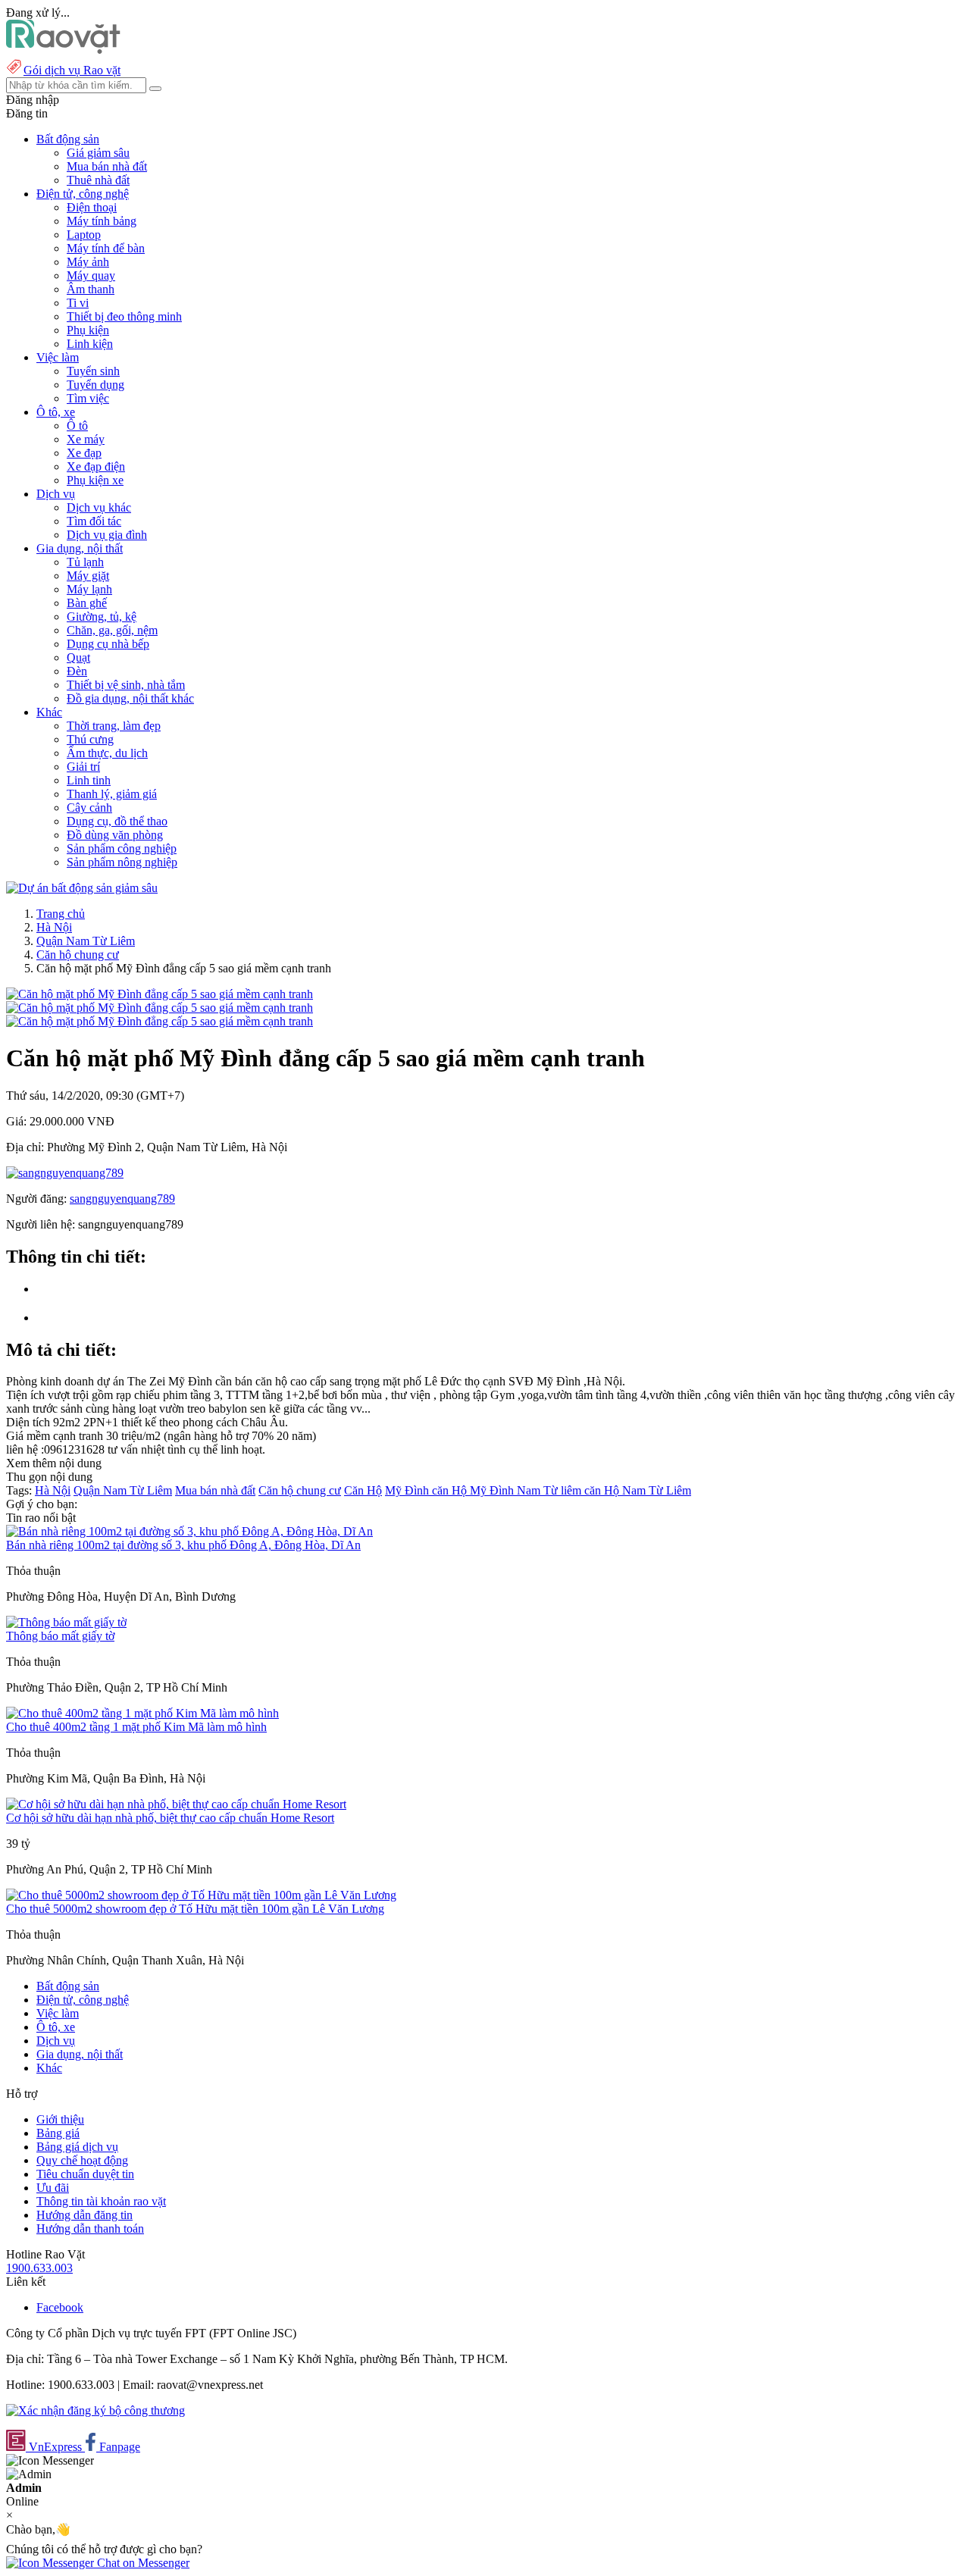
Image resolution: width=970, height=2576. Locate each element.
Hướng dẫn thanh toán (90, 2229)
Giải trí (83, 767)
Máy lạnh (89, 589)
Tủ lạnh (85, 562)
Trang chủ (61, 914)
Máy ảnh (88, 262)
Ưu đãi (53, 2188)
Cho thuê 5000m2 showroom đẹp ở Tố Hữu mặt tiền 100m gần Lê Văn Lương (195, 1909)
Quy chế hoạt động (82, 2160)
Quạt (78, 657)
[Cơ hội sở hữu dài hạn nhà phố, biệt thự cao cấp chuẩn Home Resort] (176, 1804)
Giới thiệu (60, 2119)
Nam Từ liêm (551, 1490)
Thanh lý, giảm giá (112, 794)
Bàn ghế (87, 603)
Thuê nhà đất (98, 180)
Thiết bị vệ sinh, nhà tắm (126, 685)
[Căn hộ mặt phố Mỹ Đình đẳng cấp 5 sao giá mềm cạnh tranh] (160, 994)
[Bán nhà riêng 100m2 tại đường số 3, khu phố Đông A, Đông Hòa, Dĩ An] (189, 1531)
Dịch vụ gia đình (107, 535)
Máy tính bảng (102, 221)
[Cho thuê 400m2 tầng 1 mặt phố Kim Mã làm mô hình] (142, 1713)
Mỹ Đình (408, 1490)
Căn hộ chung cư (78, 955)
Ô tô (77, 426)
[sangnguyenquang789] (65, 1173)
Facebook (60, 2307)
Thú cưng (90, 739)
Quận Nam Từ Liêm (86, 941)
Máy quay (91, 275)
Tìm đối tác (94, 521)
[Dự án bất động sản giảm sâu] (82, 888)
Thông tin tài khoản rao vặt (101, 2201)
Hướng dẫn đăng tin (84, 2215)
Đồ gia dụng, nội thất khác (130, 698)
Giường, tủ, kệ (102, 617)
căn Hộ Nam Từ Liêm (638, 1490)
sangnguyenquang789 (122, 1199)
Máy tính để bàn (106, 248)
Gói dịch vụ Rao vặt (72, 70)
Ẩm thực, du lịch (107, 753)
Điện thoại (92, 207)
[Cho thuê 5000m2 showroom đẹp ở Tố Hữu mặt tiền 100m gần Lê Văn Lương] (201, 1895)
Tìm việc (88, 398)
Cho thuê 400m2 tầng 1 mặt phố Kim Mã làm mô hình (136, 1727)
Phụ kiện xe (95, 480)
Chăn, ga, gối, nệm (112, 630)
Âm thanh (91, 289)
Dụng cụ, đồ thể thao (117, 821)
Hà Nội (54, 927)
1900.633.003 (39, 2268)
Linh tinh (89, 780)
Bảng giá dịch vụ (77, 2147)
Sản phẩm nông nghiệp (122, 862)
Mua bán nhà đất (107, 166)
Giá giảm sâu (98, 153)
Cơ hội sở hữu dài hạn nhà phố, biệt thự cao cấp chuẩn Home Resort (170, 1818)
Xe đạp (84, 453)
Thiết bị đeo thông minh (124, 316)
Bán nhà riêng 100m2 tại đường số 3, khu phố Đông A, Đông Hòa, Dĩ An (183, 1545)
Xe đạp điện (96, 466)
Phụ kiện (88, 330)
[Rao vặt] (63, 50)
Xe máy (86, 439)
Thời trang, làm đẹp (114, 726)
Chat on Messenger (142, 2563)
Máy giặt (88, 576)
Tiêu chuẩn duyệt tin (85, 2174)
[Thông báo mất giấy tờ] (66, 1622)
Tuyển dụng (95, 385)
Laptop (84, 235)
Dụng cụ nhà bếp (108, 644)
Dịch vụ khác (99, 507)
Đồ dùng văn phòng (115, 835)
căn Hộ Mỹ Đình (474, 1490)
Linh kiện (90, 344)
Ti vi (78, 303)
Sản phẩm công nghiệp (122, 848)
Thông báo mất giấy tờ (60, 1636)
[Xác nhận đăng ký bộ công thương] (95, 2410)
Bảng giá (58, 2133)
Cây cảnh (89, 808)
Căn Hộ (363, 1490)
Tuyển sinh (93, 371)
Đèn (77, 671)
